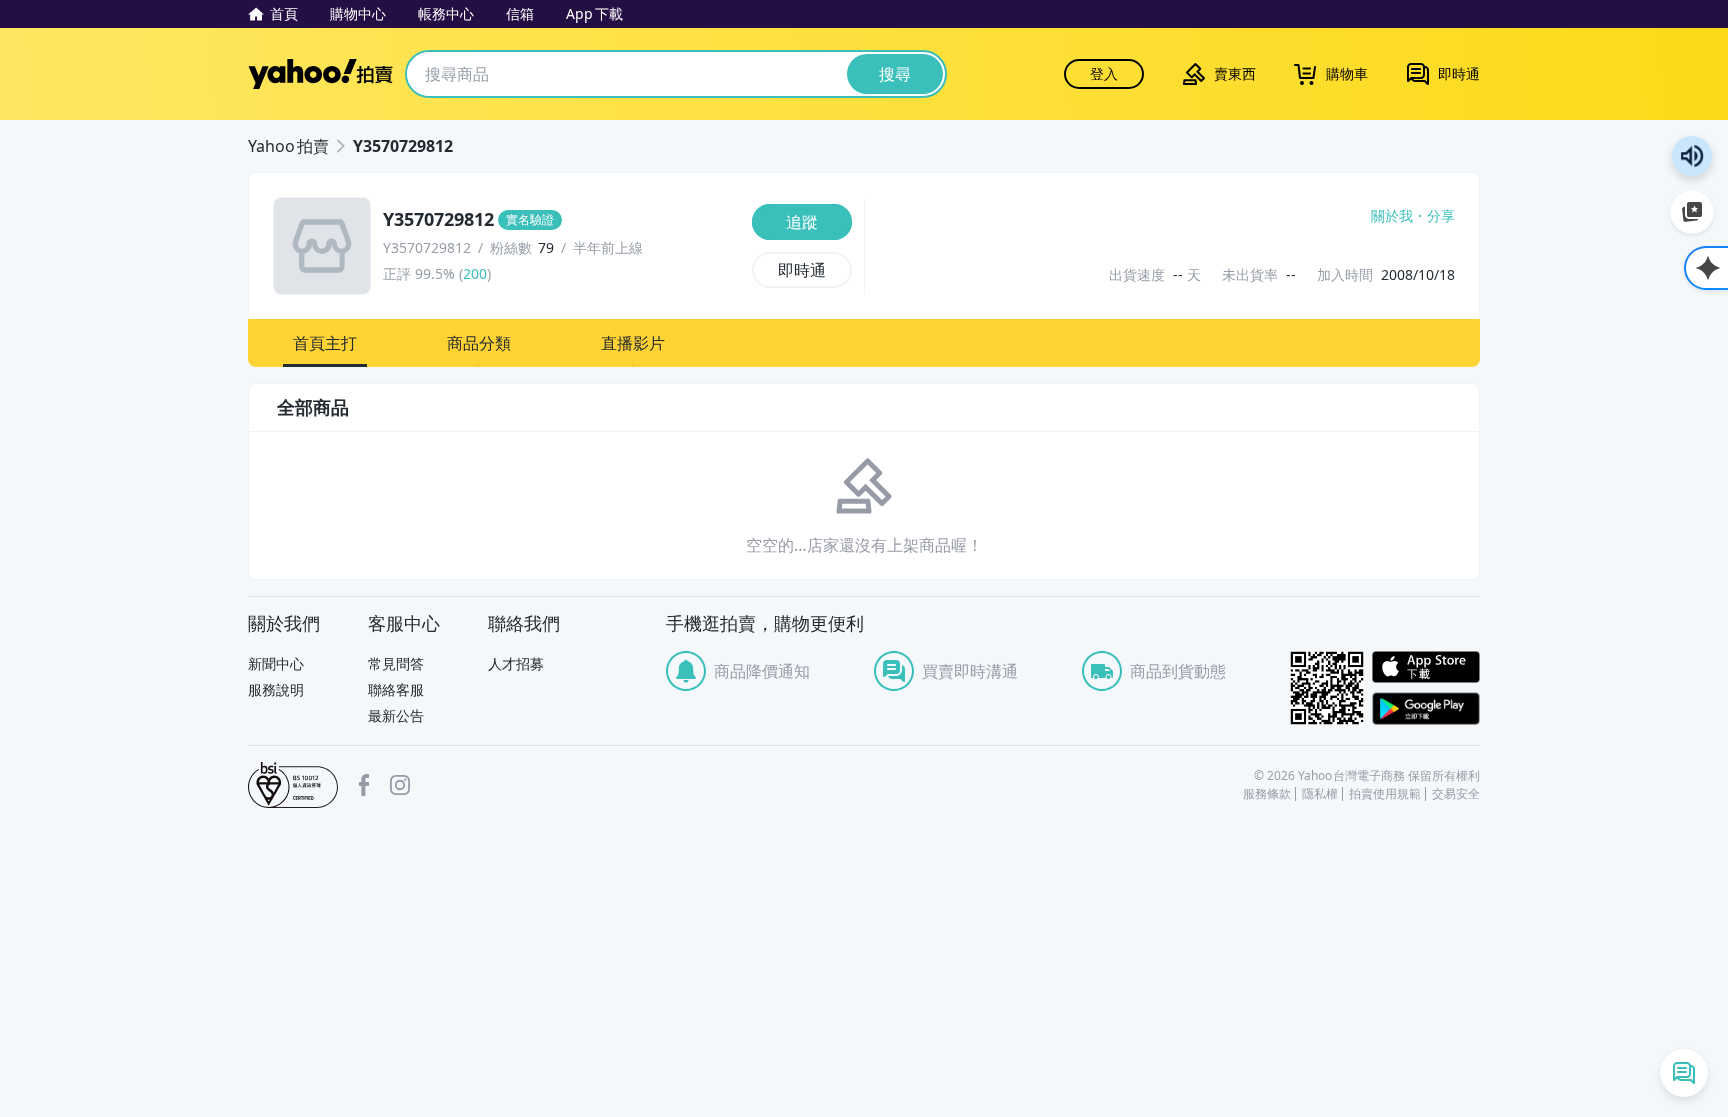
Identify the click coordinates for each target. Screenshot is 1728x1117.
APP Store (1426, 667)
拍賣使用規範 (1385, 794)
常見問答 (396, 663)
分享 (1441, 216)
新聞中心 (276, 663)
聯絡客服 (396, 689)
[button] (325, 343)
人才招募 (516, 663)
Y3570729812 (403, 146)
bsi (293, 785)
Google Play (1426, 708)
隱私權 (1320, 794)
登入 (1104, 73)
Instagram (400, 785)
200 (475, 273)
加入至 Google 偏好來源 (1692, 212)
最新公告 (396, 715)
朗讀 (1692, 156)
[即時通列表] (1684, 1073)
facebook (364, 785)
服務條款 (1267, 794)
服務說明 (276, 689)
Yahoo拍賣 (320, 74)
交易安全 (1456, 794)
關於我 (1392, 216)
